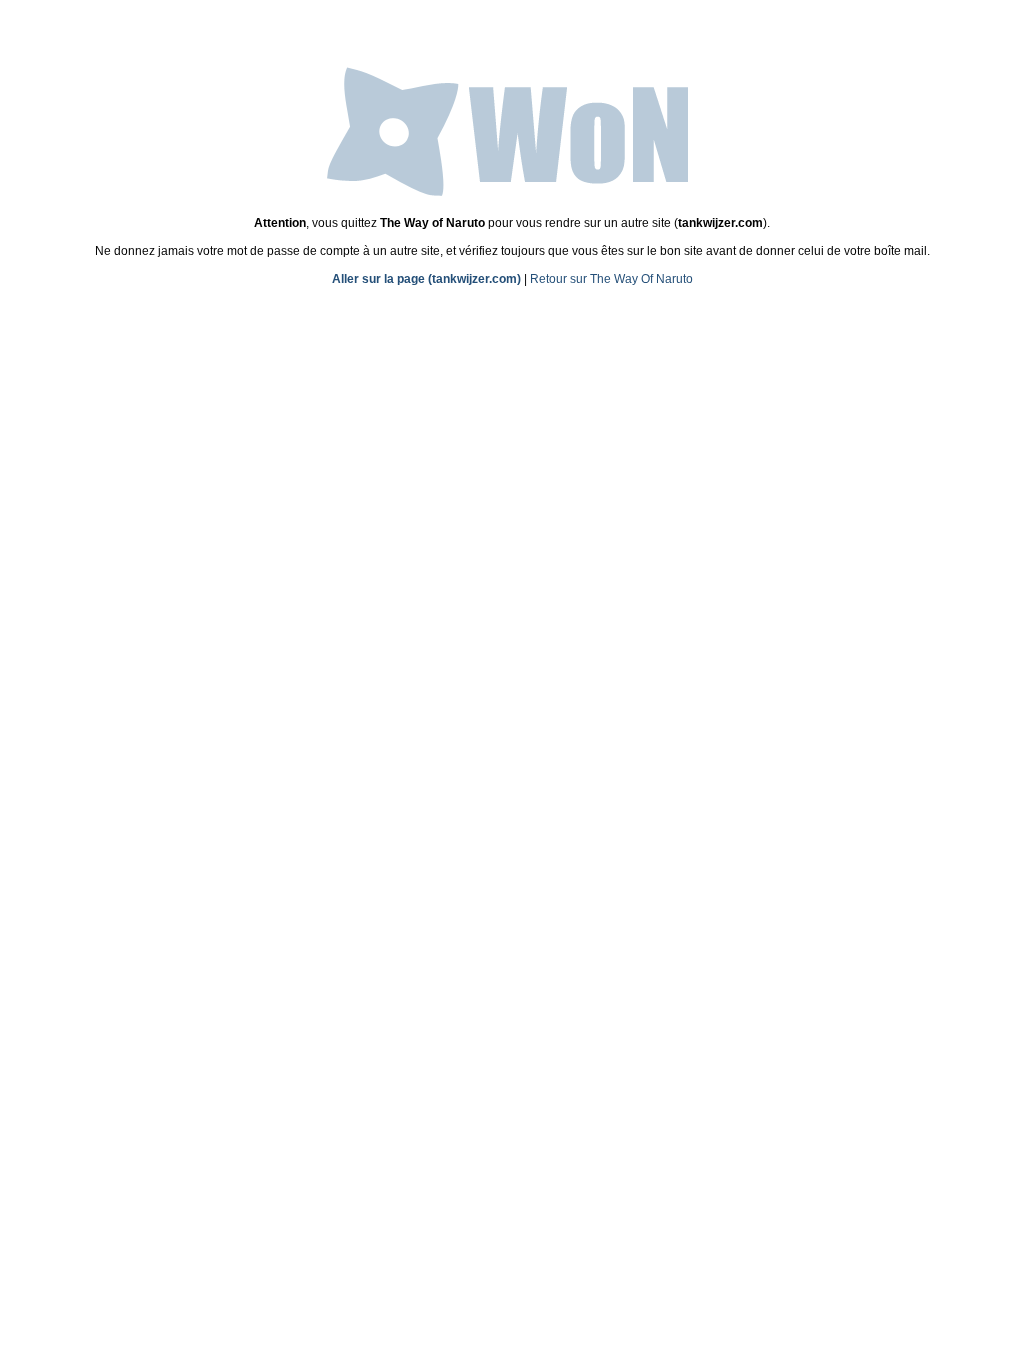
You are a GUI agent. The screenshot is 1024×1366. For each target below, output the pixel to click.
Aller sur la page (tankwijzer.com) (426, 279)
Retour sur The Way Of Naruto (611, 279)
